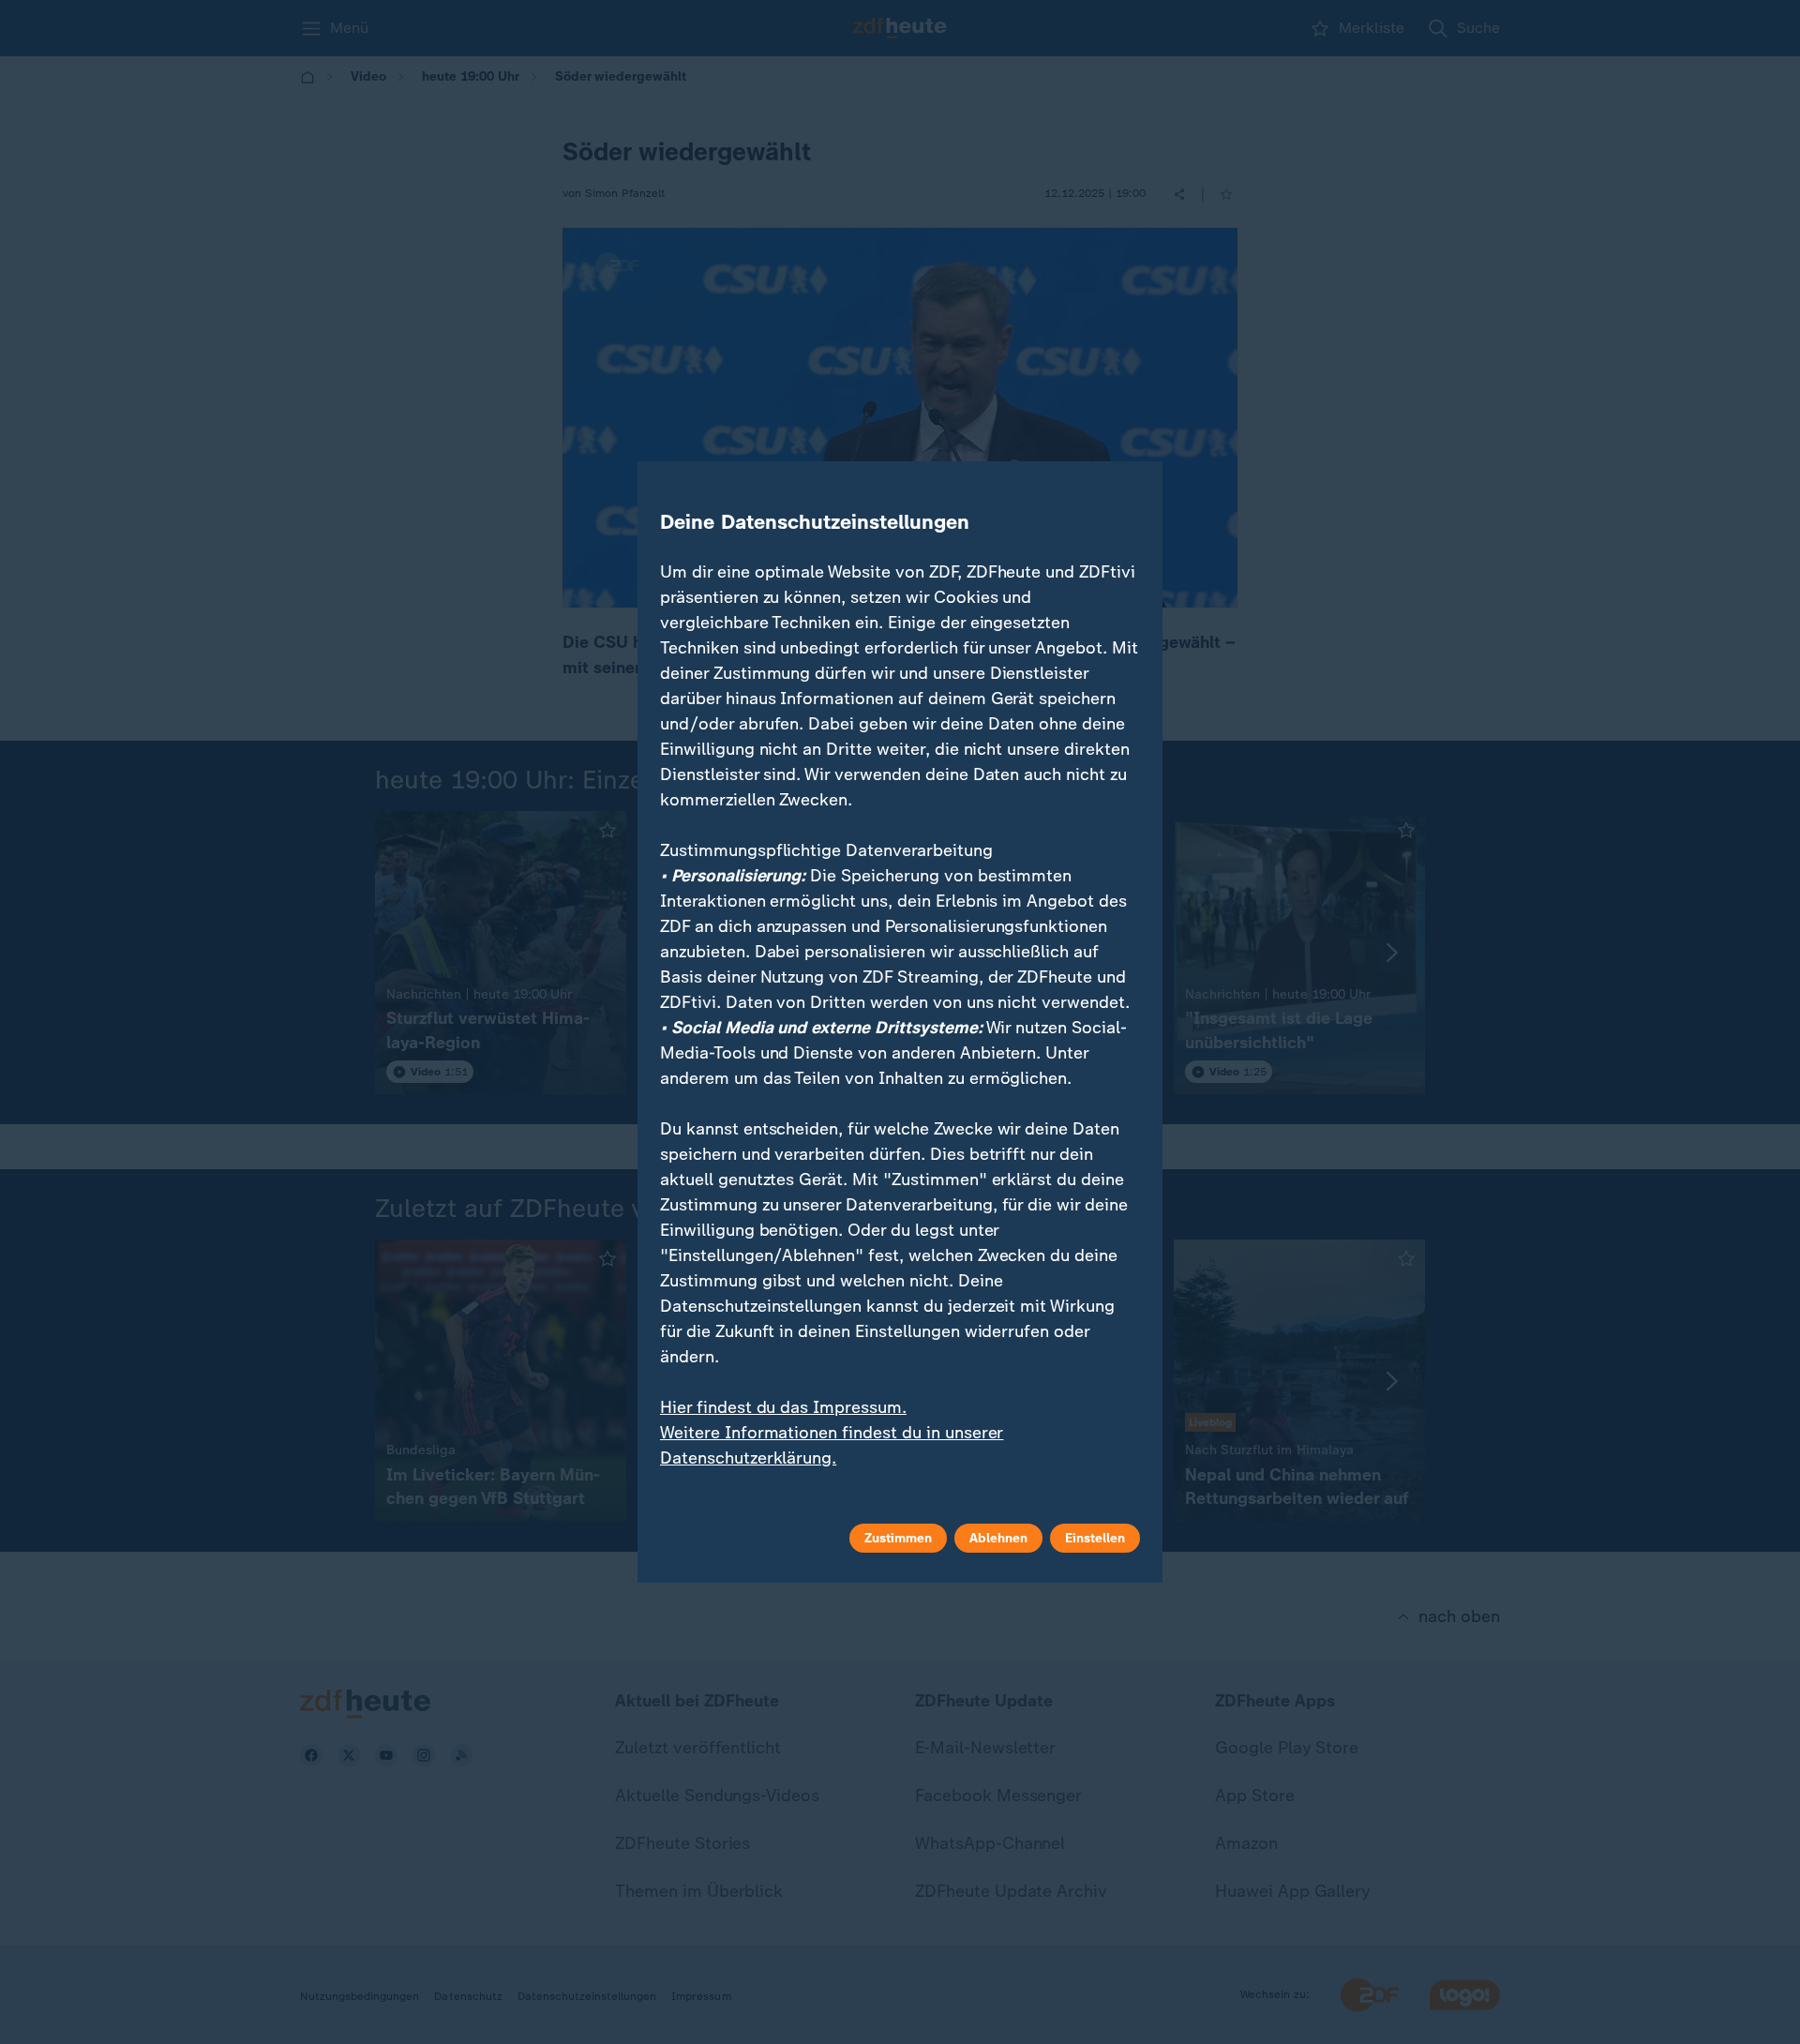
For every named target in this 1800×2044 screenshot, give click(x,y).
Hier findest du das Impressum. (783, 1407)
